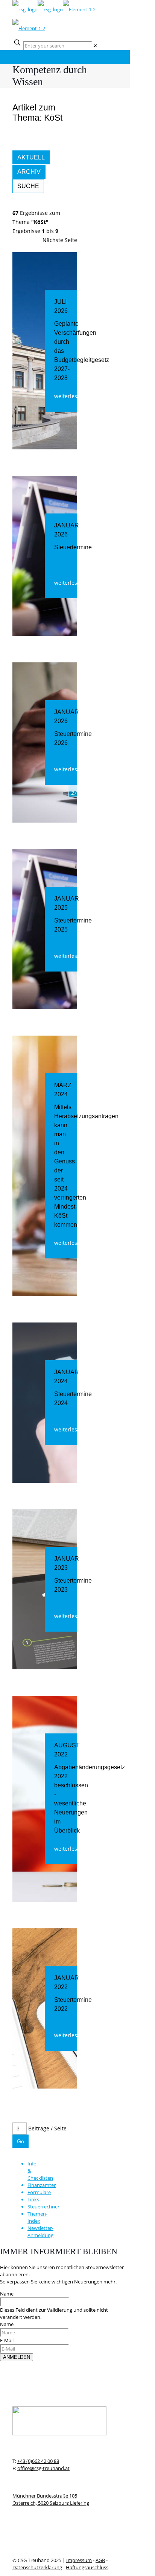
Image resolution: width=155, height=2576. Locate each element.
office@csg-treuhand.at (43, 2468)
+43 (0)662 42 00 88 (38, 2461)
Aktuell (31, 157)
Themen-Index (37, 2217)
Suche (28, 186)
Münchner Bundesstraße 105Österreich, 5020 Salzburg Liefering (51, 2499)
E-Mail (7, 2340)
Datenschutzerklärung (37, 2567)
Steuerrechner (43, 2207)
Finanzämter (42, 2185)
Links (33, 2199)
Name (7, 2294)
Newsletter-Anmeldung (40, 2232)
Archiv (29, 172)
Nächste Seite (60, 240)
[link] (95, 46)
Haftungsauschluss (87, 2567)
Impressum (79, 2560)
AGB (100, 2560)
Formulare (39, 2192)
